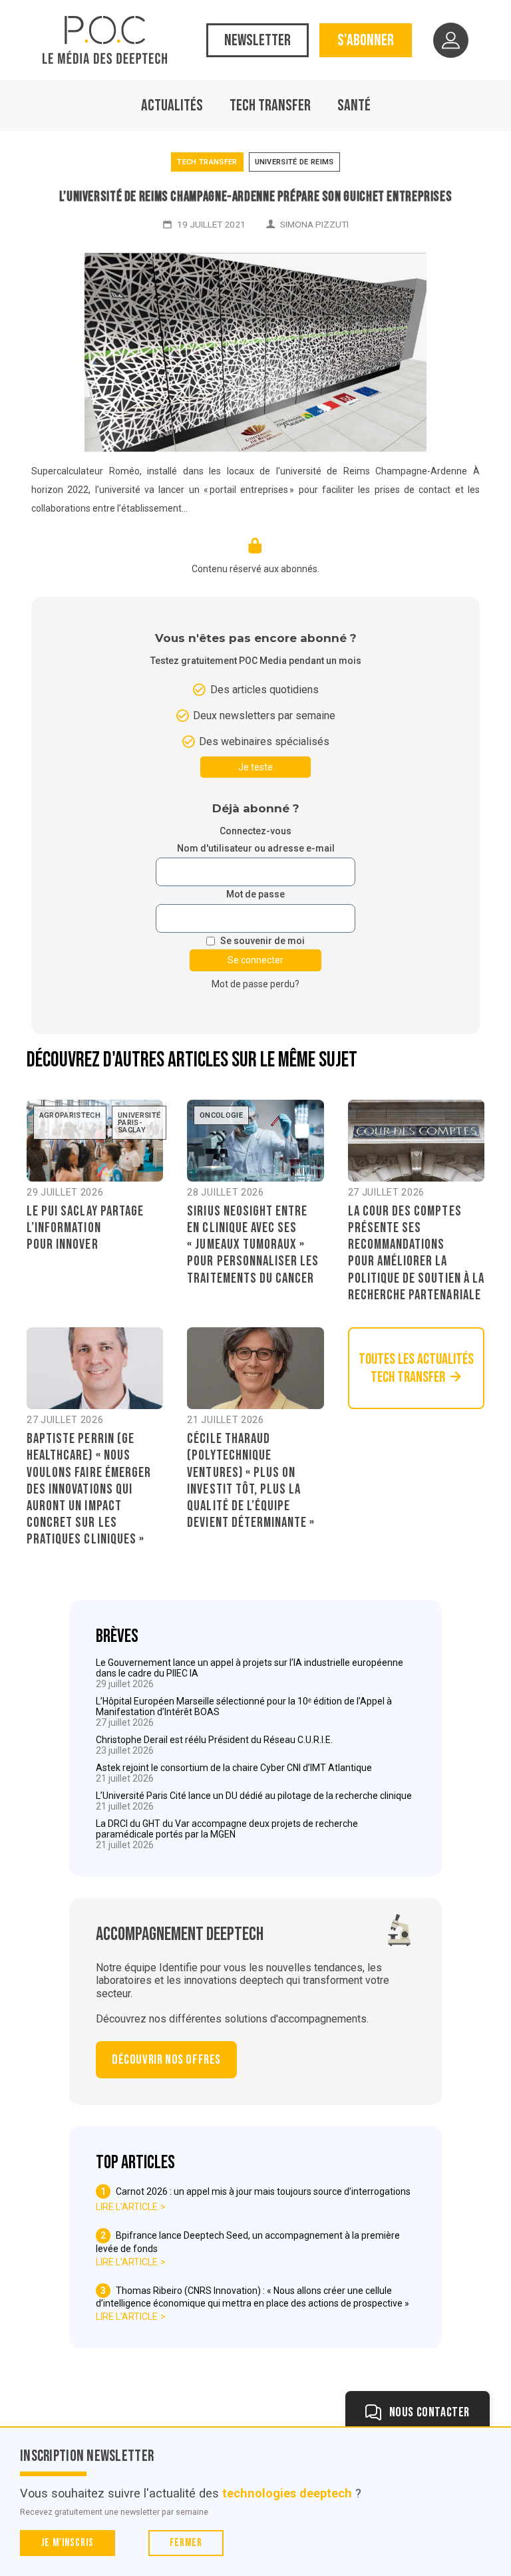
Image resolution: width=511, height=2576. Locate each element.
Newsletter (257, 40)
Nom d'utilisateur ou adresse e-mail (256, 849)
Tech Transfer (270, 105)
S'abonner (366, 40)
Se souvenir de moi (262, 941)
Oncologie (221, 1115)
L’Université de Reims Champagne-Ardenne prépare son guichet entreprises (256, 197)
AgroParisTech (70, 1115)
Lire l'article (127, 2207)
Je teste (255, 767)
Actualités (172, 105)
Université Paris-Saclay (139, 1123)
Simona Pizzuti (314, 224)
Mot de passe (255, 894)
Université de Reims (294, 162)
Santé (354, 105)
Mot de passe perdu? (255, 984)
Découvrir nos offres (166, 2060)
